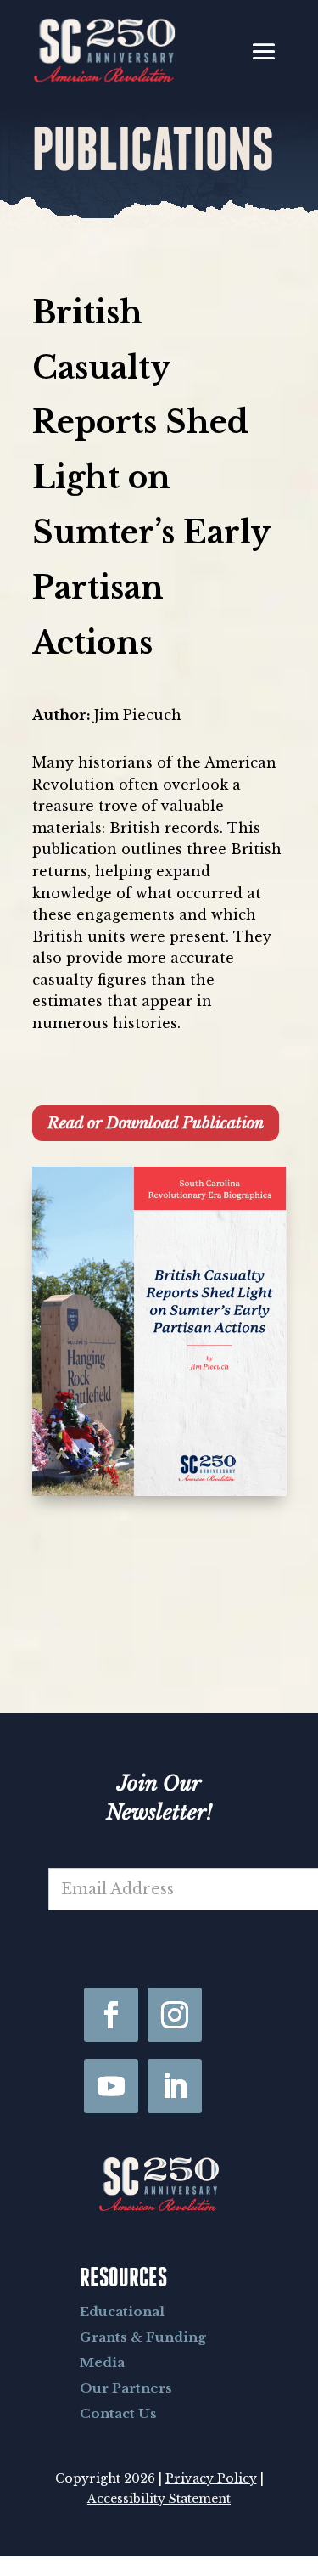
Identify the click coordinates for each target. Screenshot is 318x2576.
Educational (122, 2312)
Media (102, 2362)
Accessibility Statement (159, 2499)
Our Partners (126, 2388)
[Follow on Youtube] (111, 2086)
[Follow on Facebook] (111, 2015)
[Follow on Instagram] (175, 2015)
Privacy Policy (211, 2478)
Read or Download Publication (156, 1123)
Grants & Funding (143, 2337)
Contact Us (118, 2413)
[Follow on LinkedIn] (175, 2086)
